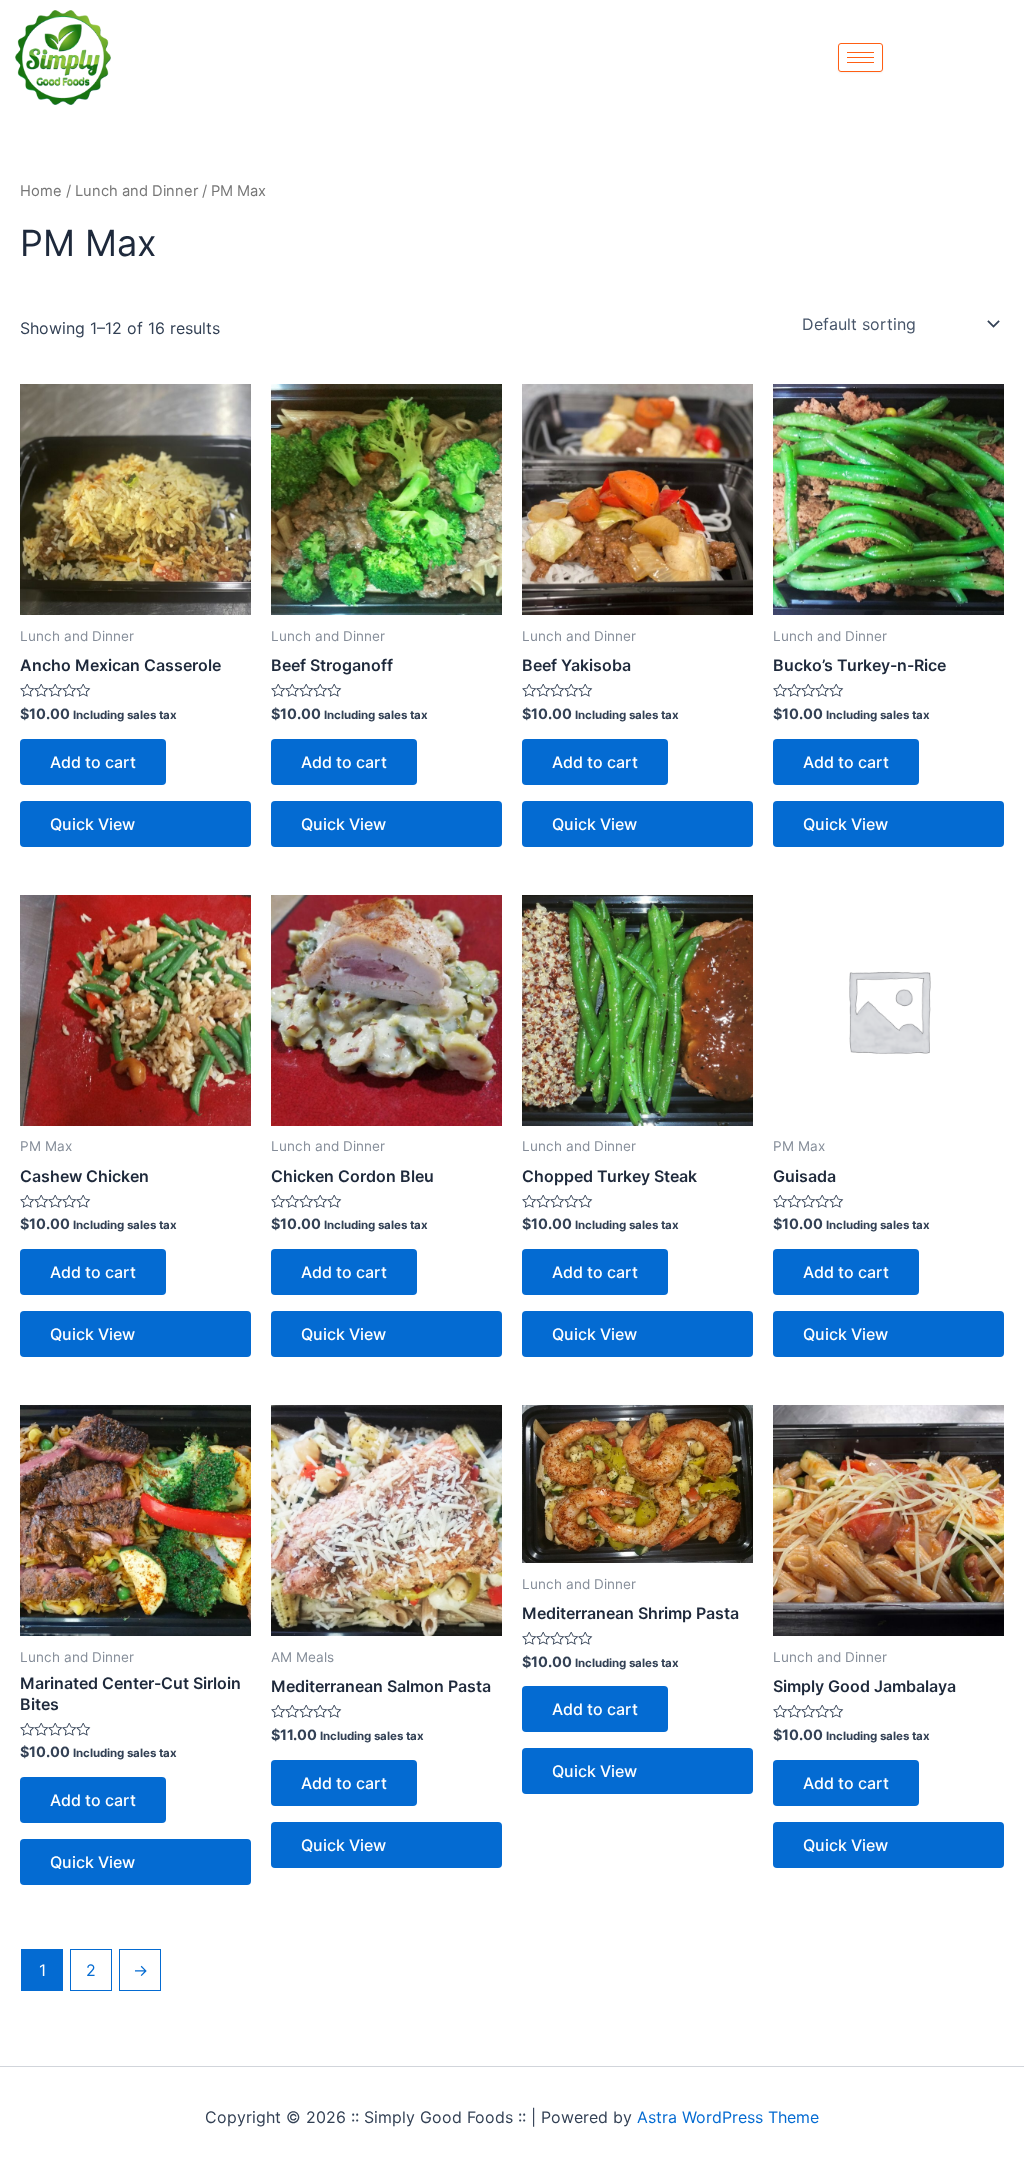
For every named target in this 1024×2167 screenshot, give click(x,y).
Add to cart (93, 762)
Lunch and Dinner (136, 191)
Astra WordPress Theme (728, 2117)
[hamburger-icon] (860, 57)
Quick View (92, 824)
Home (41, 191)
